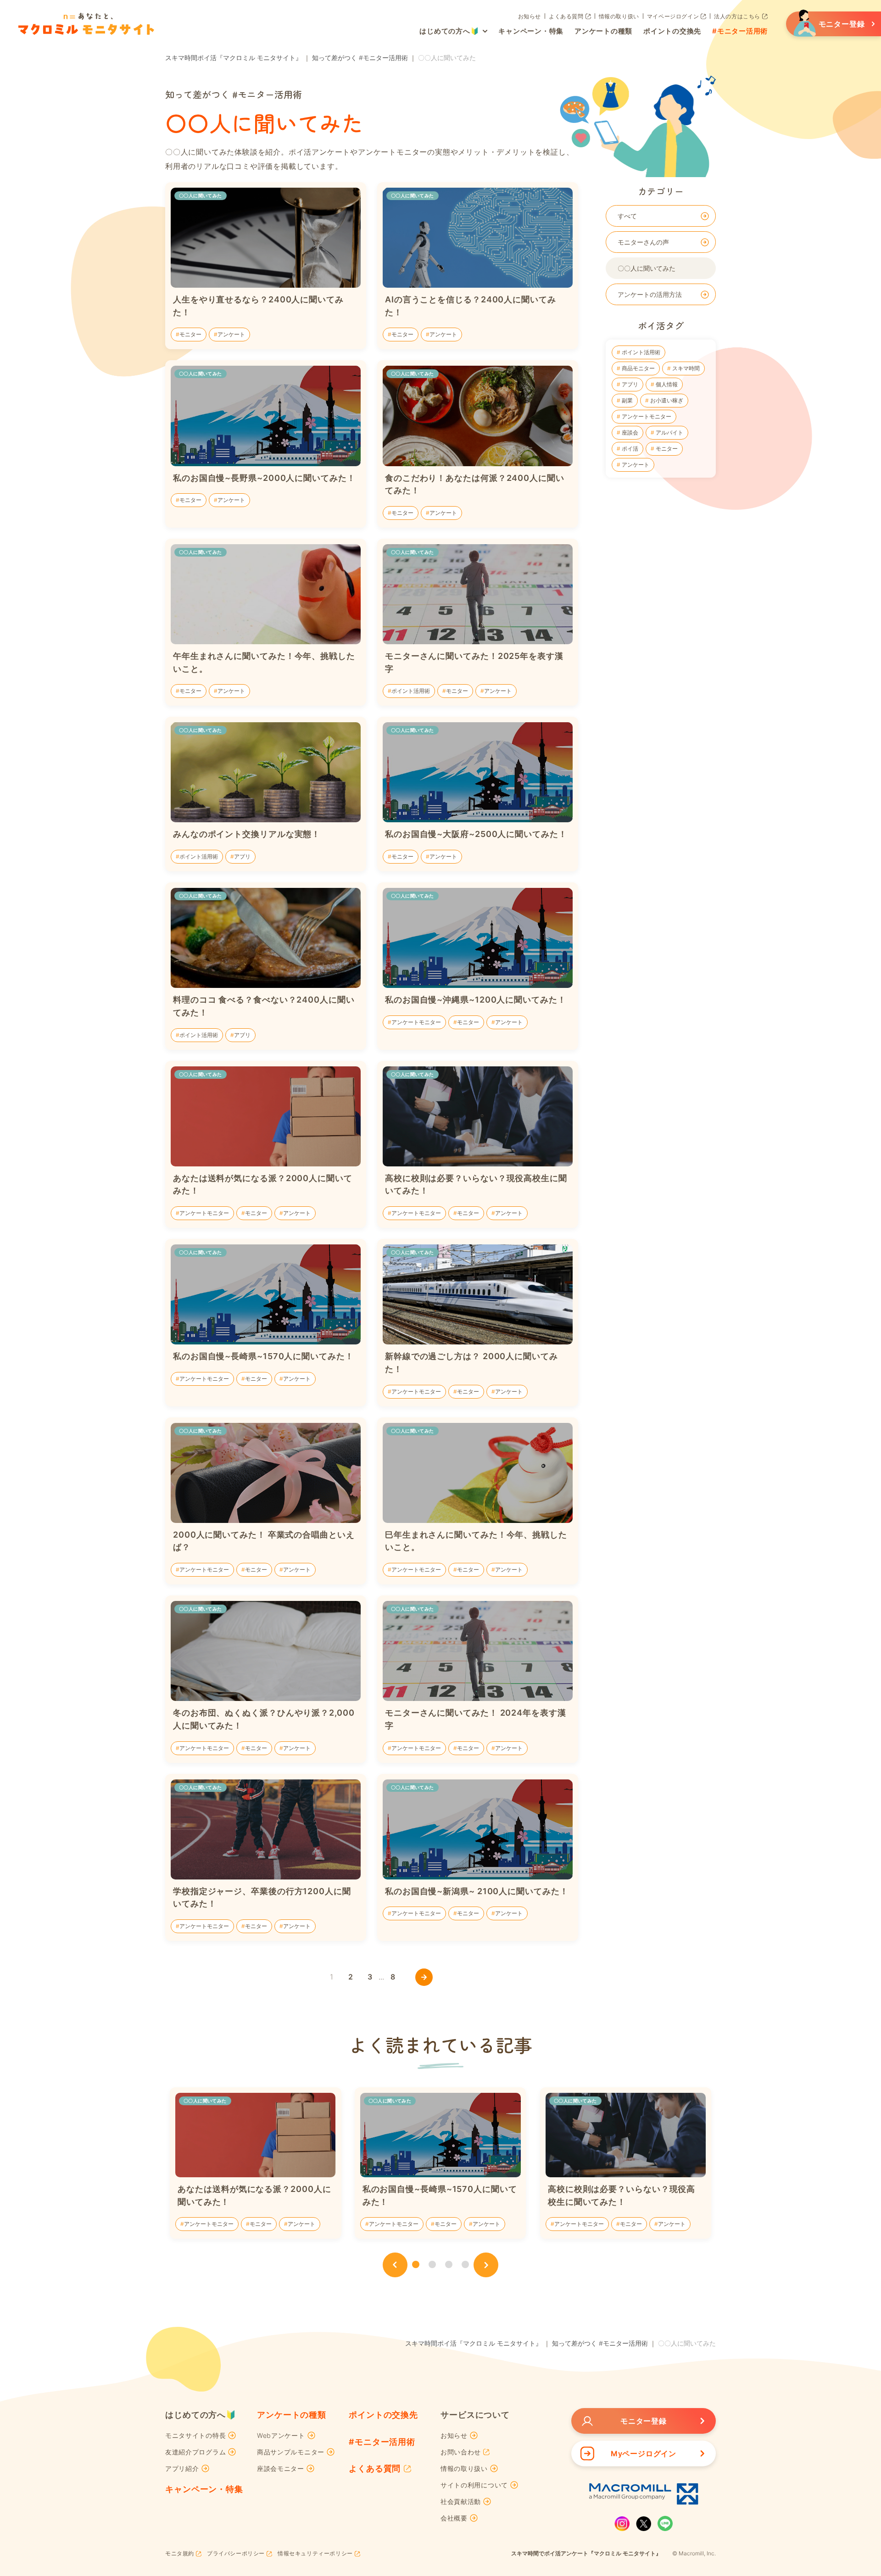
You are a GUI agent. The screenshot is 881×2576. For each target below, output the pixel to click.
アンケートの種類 (292, 2415)
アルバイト (669, 432)
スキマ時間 (685, 368)
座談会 (629, 432)
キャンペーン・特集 (204, 2489)
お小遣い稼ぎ (666, 400)
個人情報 (666, 384)
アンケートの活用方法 (650, 294)
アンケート (635, 465)
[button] (395, 2265)
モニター (666, 449)
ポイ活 (629, 449)
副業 (627, 400)
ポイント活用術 (640, 352)
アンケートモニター (646, 416)
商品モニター (638, 368)
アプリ (629, 384)
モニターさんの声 (643, 242)
